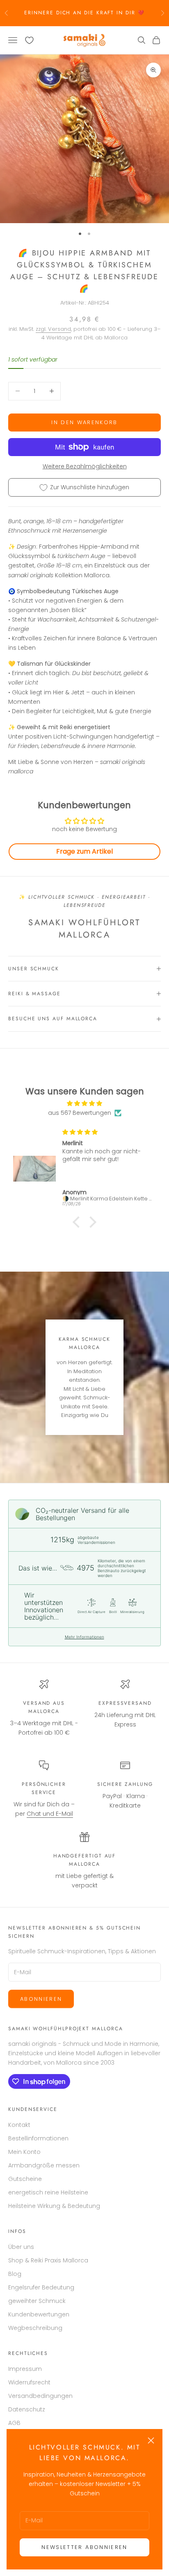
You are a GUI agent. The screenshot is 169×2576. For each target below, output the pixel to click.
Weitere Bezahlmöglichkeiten (85, 466)
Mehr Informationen (84, 1637)
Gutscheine (25, 2179)
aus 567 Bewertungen (80, 1113)
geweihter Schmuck (37, 2301)
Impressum (25, 2369)
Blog (15, 2274)
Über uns (21, 2247)
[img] (84, 1103)
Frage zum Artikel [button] (84, 851)
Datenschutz (27, 2409)
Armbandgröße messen (44, 2165)
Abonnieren (41, 1999)
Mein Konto (24, 2152)
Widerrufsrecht (29, 2382)
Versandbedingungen (40, 2396)
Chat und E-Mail (50, 1814)
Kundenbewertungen (39, 2314)
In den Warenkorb (84, 422)
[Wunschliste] (29, 40)
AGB (14, 2423)
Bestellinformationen (38, 2138)
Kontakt (19, 2125)
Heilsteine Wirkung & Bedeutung (54, 2206)
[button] (78, 1222)
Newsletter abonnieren (84, 2547)
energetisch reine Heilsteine (48, 2192)
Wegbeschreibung (35, 2328)
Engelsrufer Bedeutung (41, 2287)
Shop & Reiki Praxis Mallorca (48, 2260)
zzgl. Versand (53, 329)
